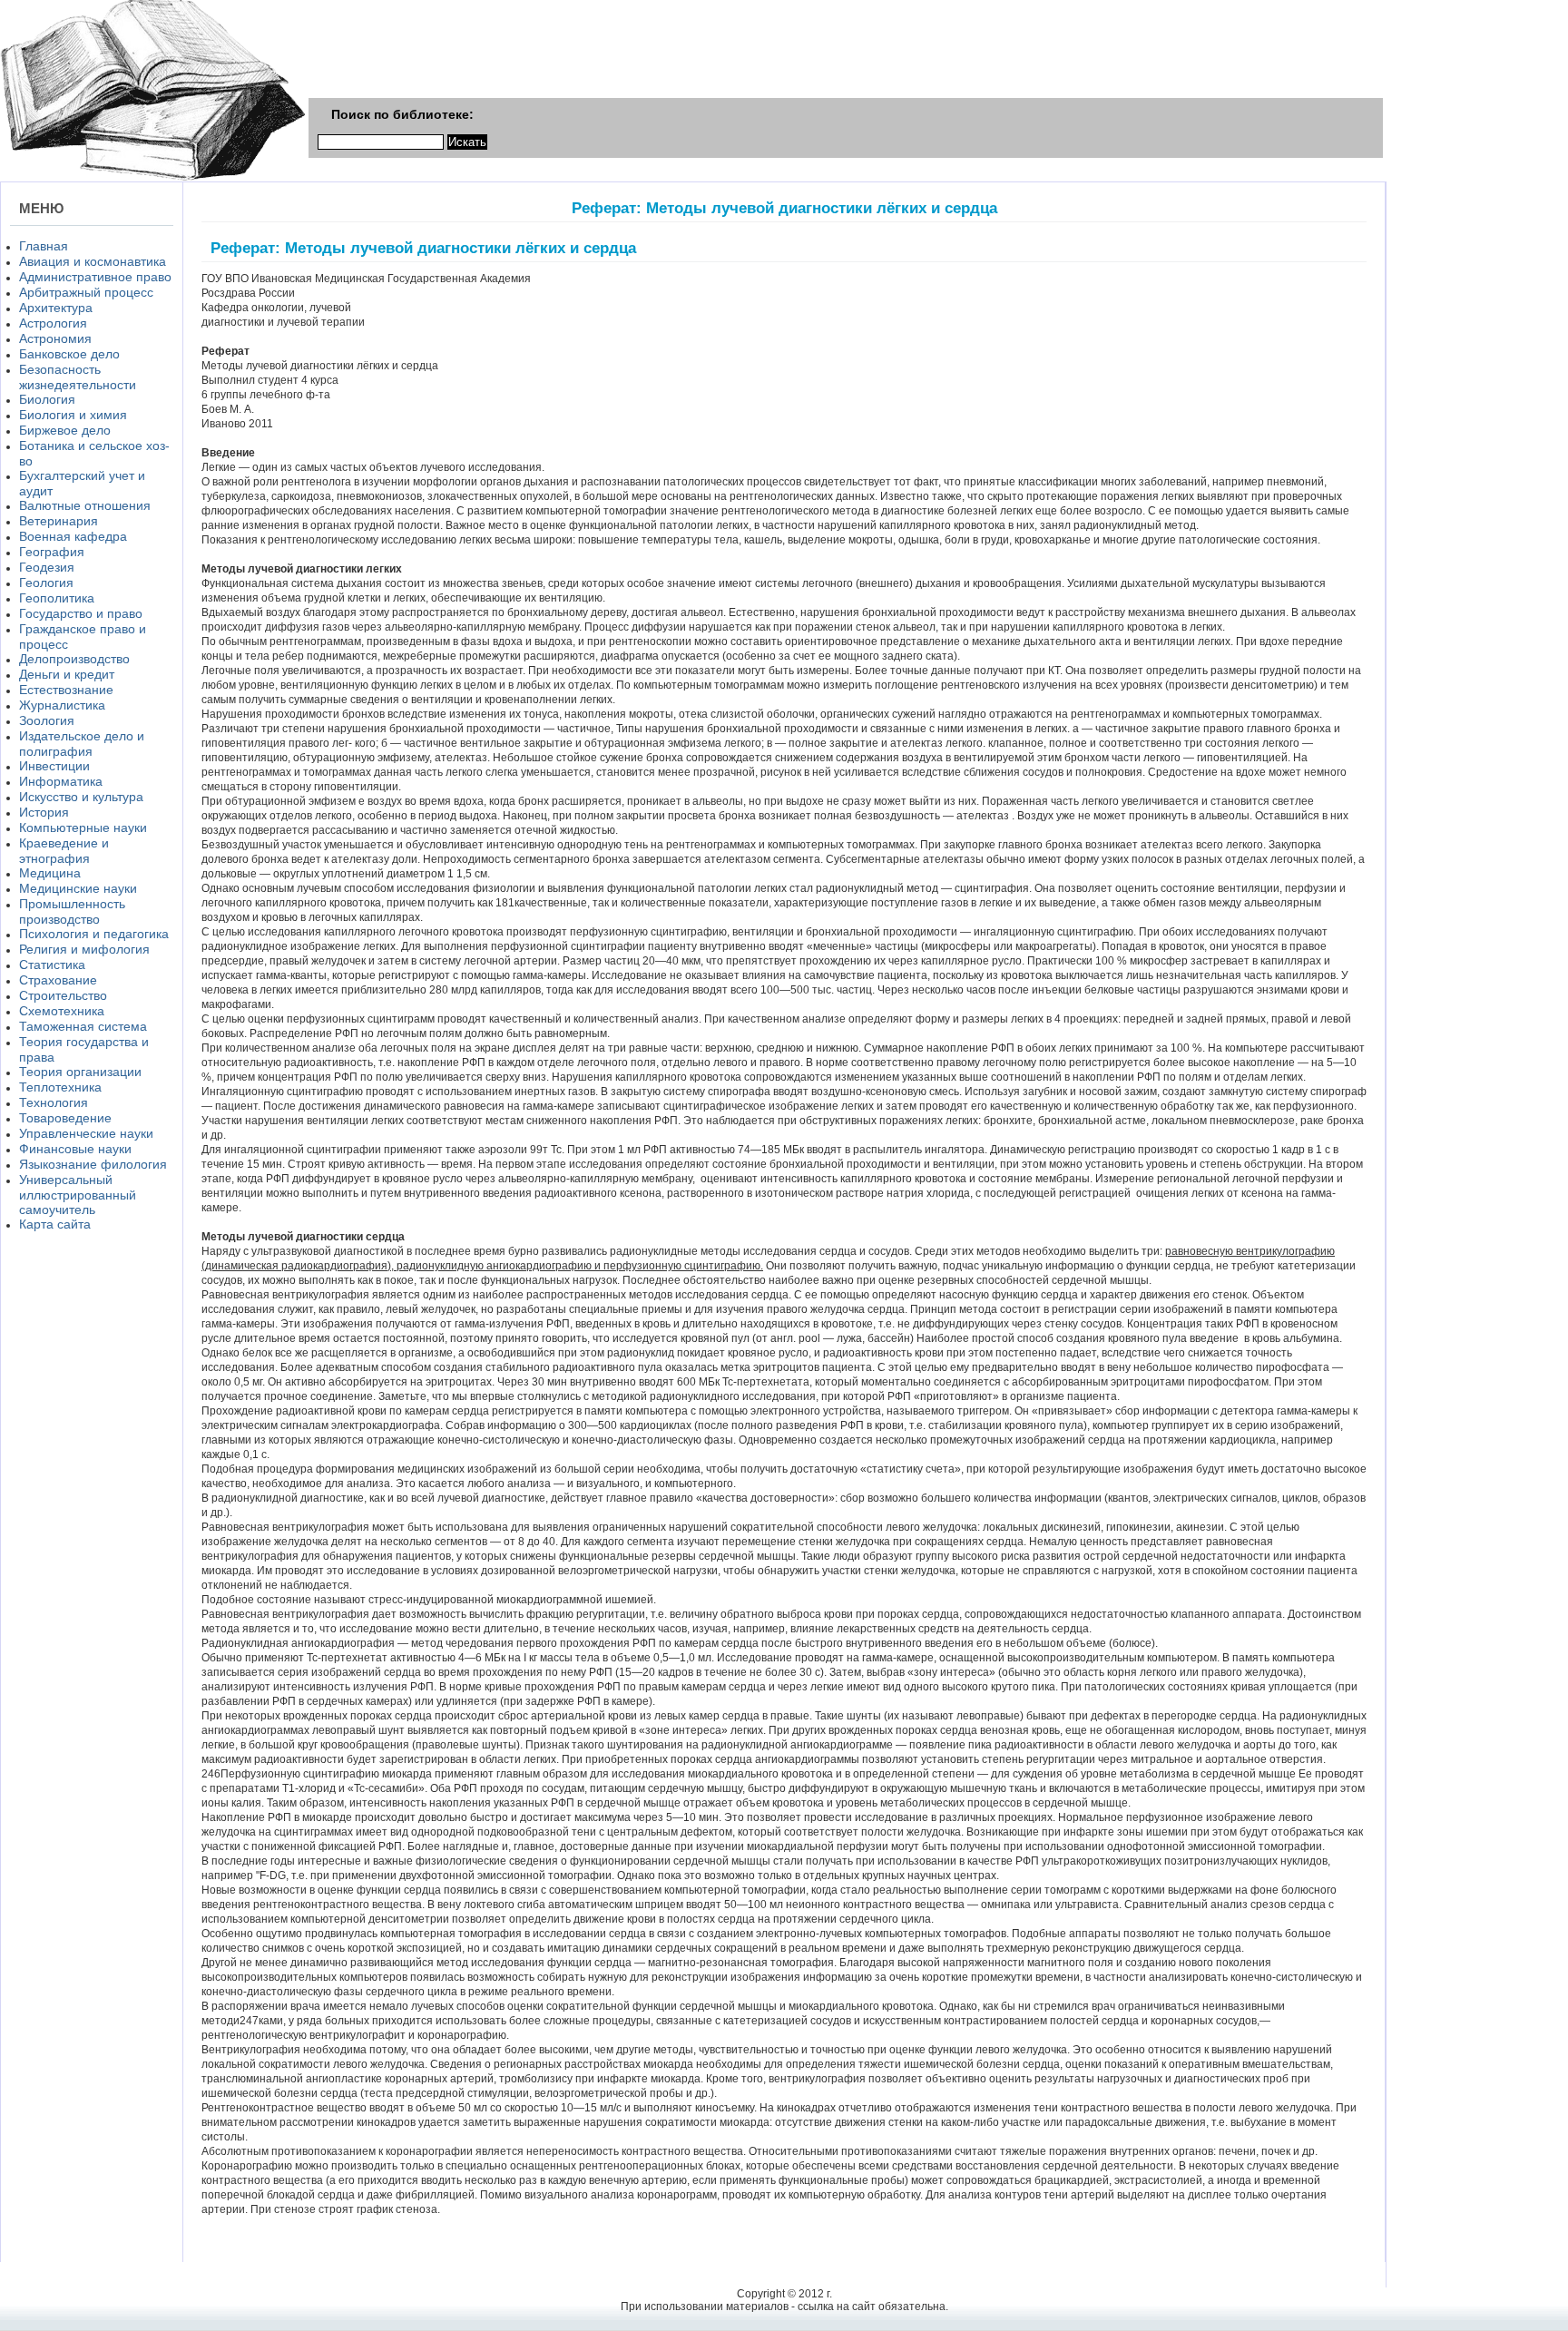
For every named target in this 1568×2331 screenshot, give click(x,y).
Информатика (61, 781)
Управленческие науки (86, 1133)
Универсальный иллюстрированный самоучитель (78, 1195)
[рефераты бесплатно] (153, 178)
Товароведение (65, 1118)
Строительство (63, 995)
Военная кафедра (73, 536)
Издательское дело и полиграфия (82, 744)
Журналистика (62, 705)
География (52, 552)
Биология (47, 399)
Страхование (58, 980)
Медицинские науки (78, 888)
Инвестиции (54, 766)
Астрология (53, 323)
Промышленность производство (72, 911)
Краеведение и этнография (64, 851)
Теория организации (80, 1072)
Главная (44, 246)
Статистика (52, 965)
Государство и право (81, 613)
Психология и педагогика (94, 934)
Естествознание (66, 690)
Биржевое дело (65, 430)
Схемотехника (62, 1011)
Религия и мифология (84, 949)
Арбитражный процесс (86, 292)
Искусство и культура (81, 797)
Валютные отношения (85, 505)
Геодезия (47, 567)
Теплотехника (60, 1087)
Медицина (50, 873)
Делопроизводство (74, 659)
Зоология (47, 720)
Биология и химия (73, 415)
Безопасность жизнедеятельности (78, 377)
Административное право (95, 277)
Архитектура (56, 308)
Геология (46, 583)
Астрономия (55, 338)
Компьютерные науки (83, 828)
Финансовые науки (75, 1149)
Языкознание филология (93, 1164)
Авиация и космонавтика (93, 261)
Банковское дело (69, 354)
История (44, 812)
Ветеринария (59, 521)
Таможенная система (83, 1026)
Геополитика (57, 598)
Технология (54, 1102)
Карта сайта (55, 1224)
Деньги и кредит (67, 674)
